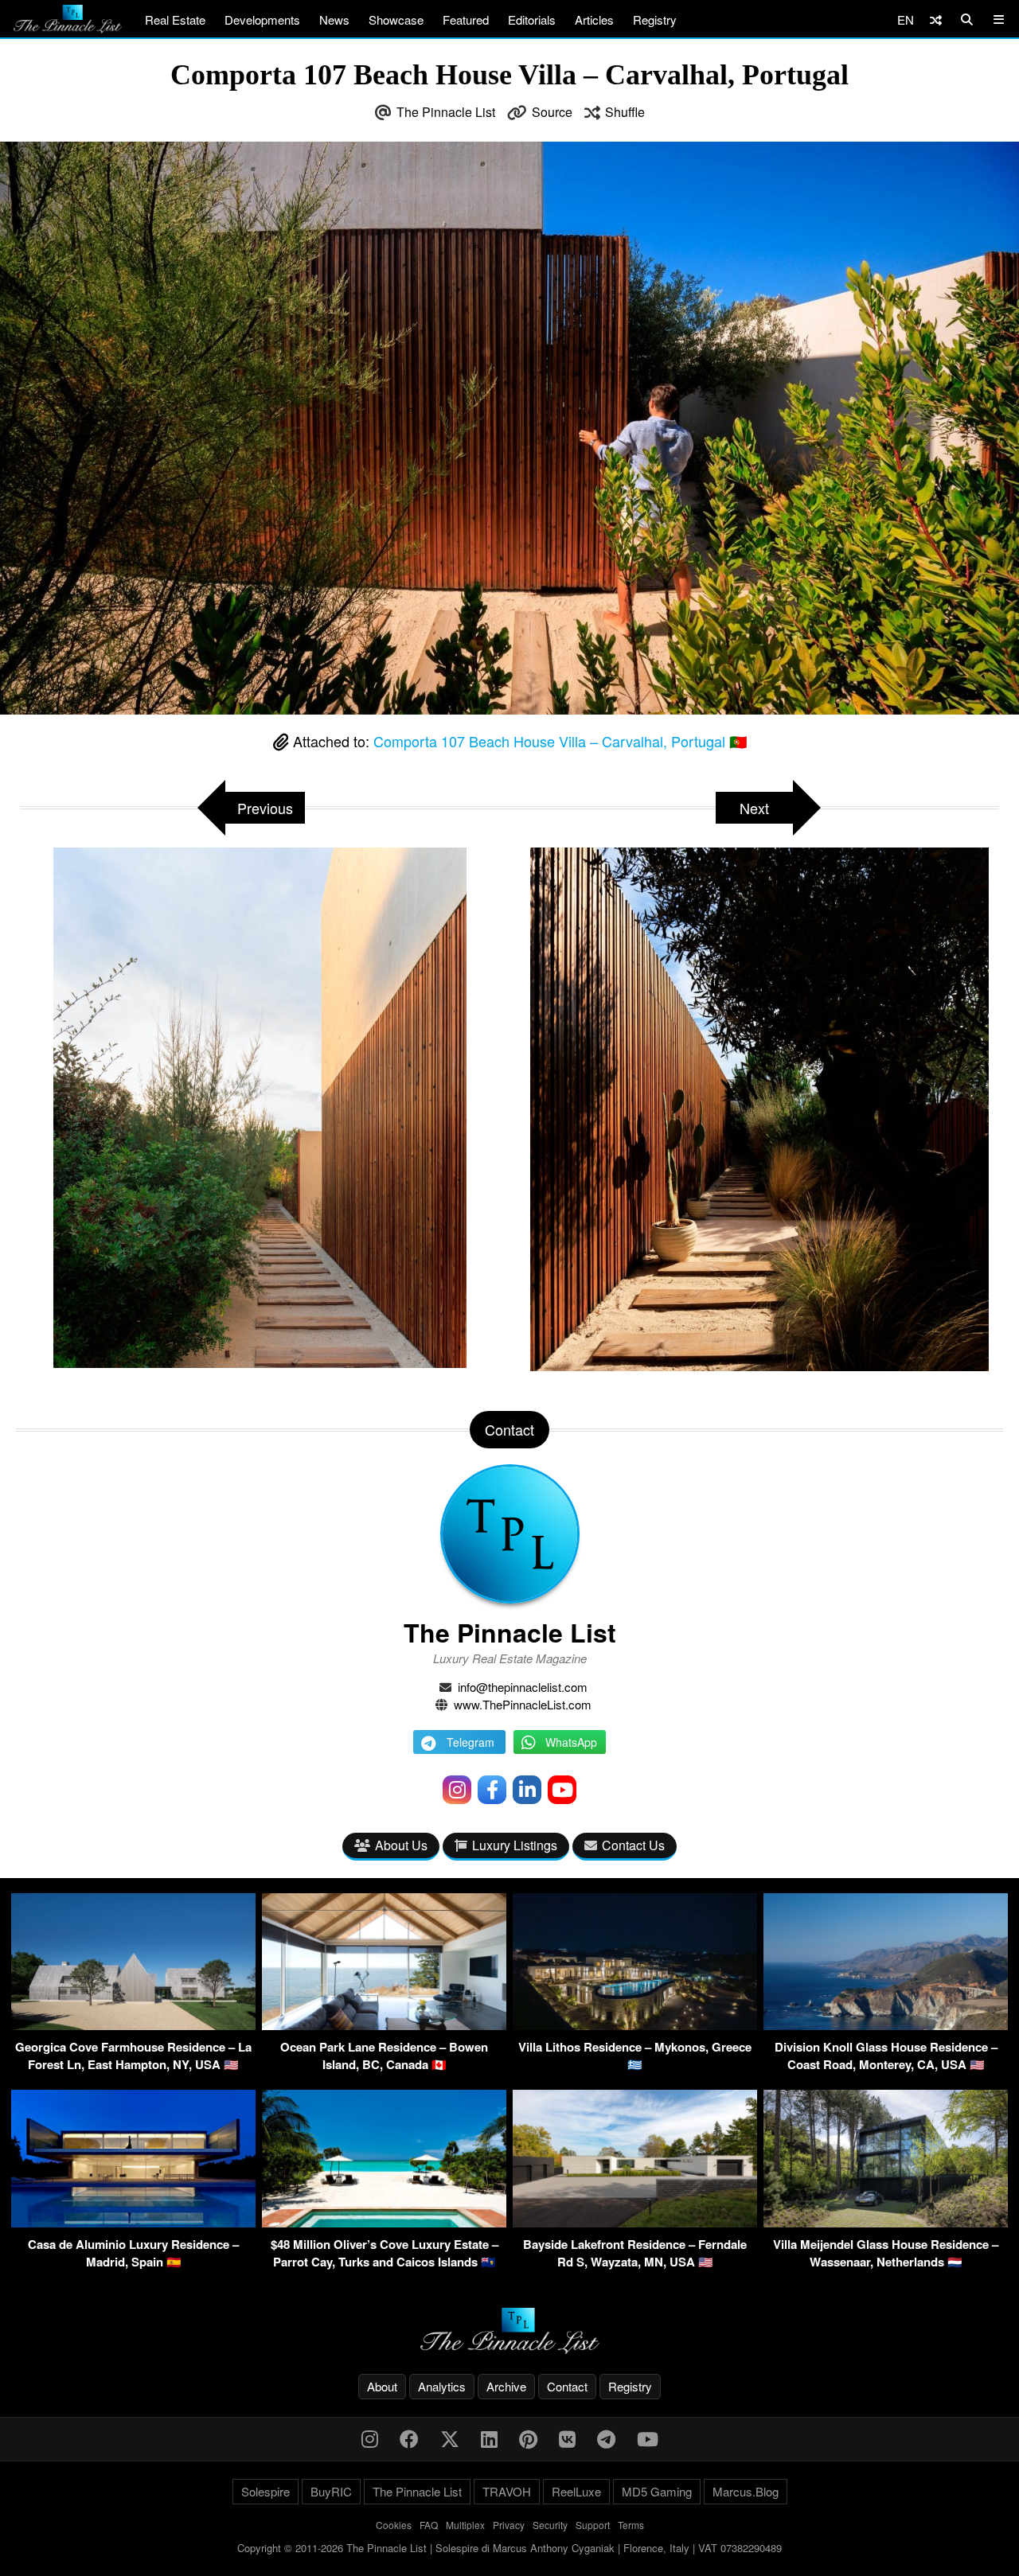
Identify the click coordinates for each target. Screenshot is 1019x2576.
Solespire (265, 2491)
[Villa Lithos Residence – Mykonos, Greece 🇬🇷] (635, 2025)
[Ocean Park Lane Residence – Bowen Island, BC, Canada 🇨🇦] (384, 2025)
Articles (594, 19)
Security (550, 2525)
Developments (262, 19)
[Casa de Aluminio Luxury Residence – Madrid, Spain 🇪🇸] (133, 2222)
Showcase (396, 19)
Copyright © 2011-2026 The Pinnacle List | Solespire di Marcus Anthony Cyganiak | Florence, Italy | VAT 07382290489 (509, 2548)
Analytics (442, 2386)
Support (593, 2525)
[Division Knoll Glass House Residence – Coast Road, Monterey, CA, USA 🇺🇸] (886, 2025)
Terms (631, 2525)
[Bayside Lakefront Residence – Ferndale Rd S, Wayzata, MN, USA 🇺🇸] (635, 2222)
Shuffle (625, 112)
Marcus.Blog (746, 2491)
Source (552, 112)
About (382, 2386)
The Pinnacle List (446, 112)
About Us (401, 1845)
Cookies (394, 2525)
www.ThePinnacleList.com (523, 1704)
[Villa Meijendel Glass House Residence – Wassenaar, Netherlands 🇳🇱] (886, 2222)
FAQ (429, 2525)
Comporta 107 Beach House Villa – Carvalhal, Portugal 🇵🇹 (560, 741)
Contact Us (633, 1845)
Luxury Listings (515, 1845)
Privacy (509, 2525)
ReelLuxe (576, 2491)
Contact (567, 2386)
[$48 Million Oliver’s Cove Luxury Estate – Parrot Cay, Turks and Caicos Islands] (384, 2222)
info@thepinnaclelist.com (523, 1687)
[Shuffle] (936, 19)
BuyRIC (331, 2491)
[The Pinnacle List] (509, 2331)
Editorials (532, 19)
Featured (466, 19)
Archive (506, 2386)
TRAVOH (507, 2491)
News (334, 19)
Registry (655, 19)
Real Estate (175, 19)
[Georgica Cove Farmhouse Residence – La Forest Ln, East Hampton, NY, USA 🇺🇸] (133, 2025)
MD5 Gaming (657, 2491)
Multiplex (465, 2525)
